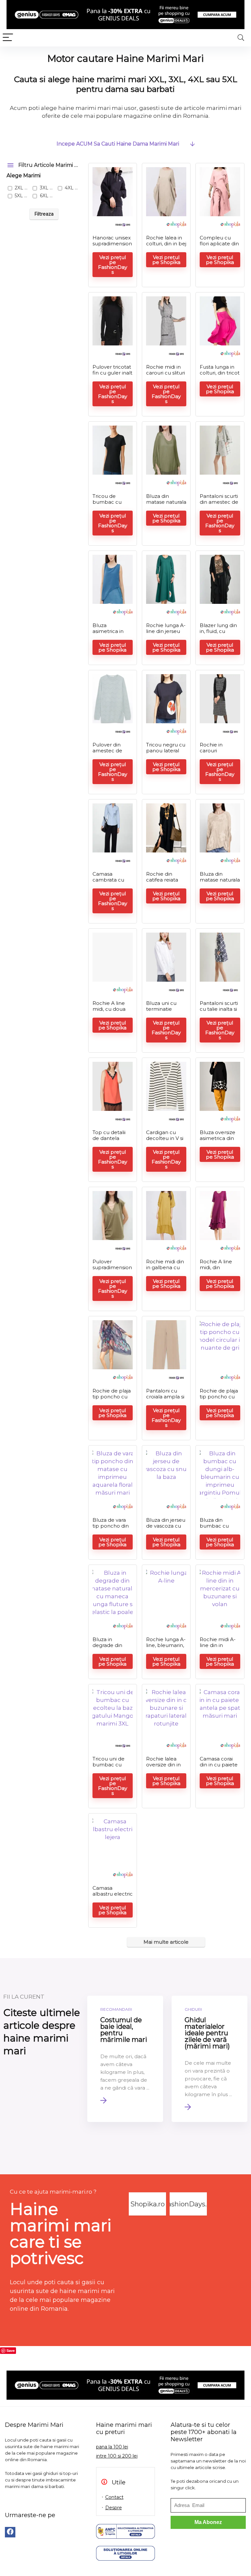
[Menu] (8, 38)
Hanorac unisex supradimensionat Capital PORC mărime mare (112, 246)
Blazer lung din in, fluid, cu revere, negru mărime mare (218, 634)
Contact (114, 2497)
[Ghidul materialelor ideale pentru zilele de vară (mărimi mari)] (209, 2059)
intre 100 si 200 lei (117, 2456)
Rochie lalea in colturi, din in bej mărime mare (166, 244)
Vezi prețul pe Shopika (166, 260)
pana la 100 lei (112, 2447)
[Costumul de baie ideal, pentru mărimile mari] (125, 2059)
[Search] (241, 38)
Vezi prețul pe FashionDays (113, 265)
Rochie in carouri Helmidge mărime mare (217, 754)
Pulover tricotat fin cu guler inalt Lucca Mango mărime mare (112, 376)
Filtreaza (44, 214)
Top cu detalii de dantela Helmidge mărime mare (110, 1141)
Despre (114, 2508)
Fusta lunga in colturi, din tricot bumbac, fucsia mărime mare (220, 376)
